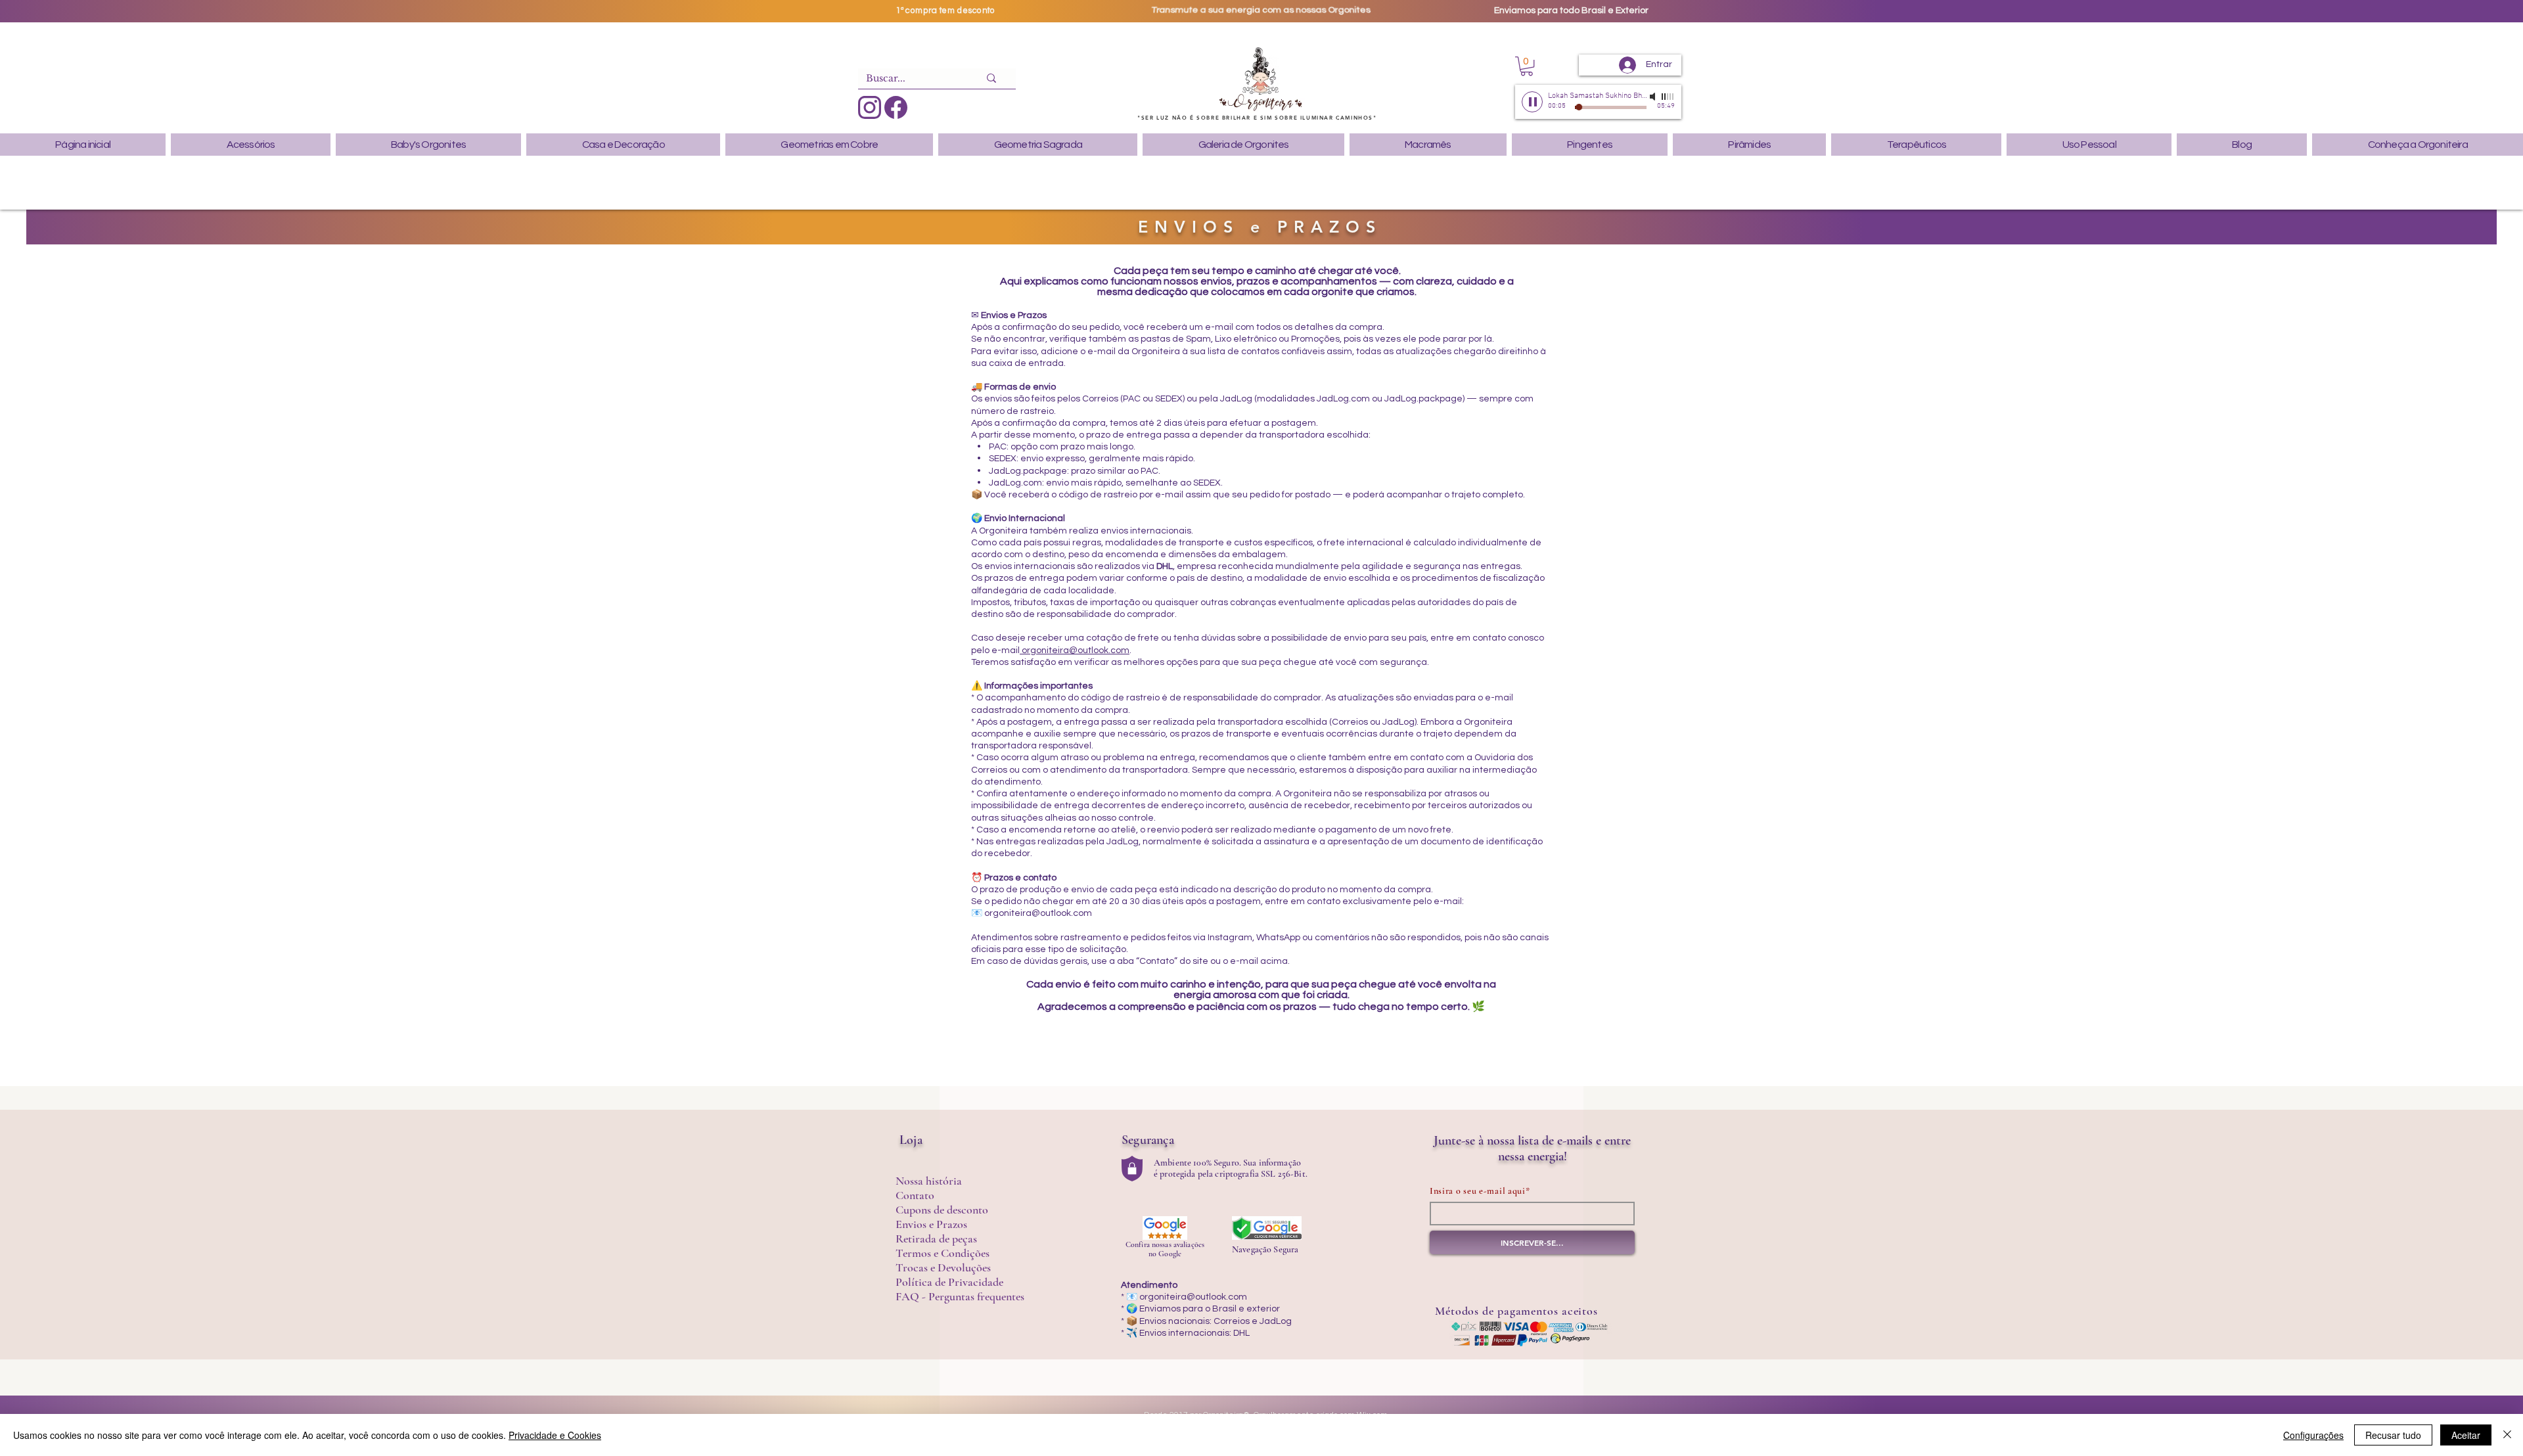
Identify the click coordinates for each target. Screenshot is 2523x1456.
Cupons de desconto (942, 1210)
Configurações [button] (2313, 1435)
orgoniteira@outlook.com (1075, 650)
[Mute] (1654, 97)
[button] (1527, 66)
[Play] (1532, 102)
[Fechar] (2507, 1435)
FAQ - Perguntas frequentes (960, 1296)
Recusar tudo (2393, 1435)
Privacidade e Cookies (555, 1435)
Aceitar (2466, 1435)
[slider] (1668, 97)
